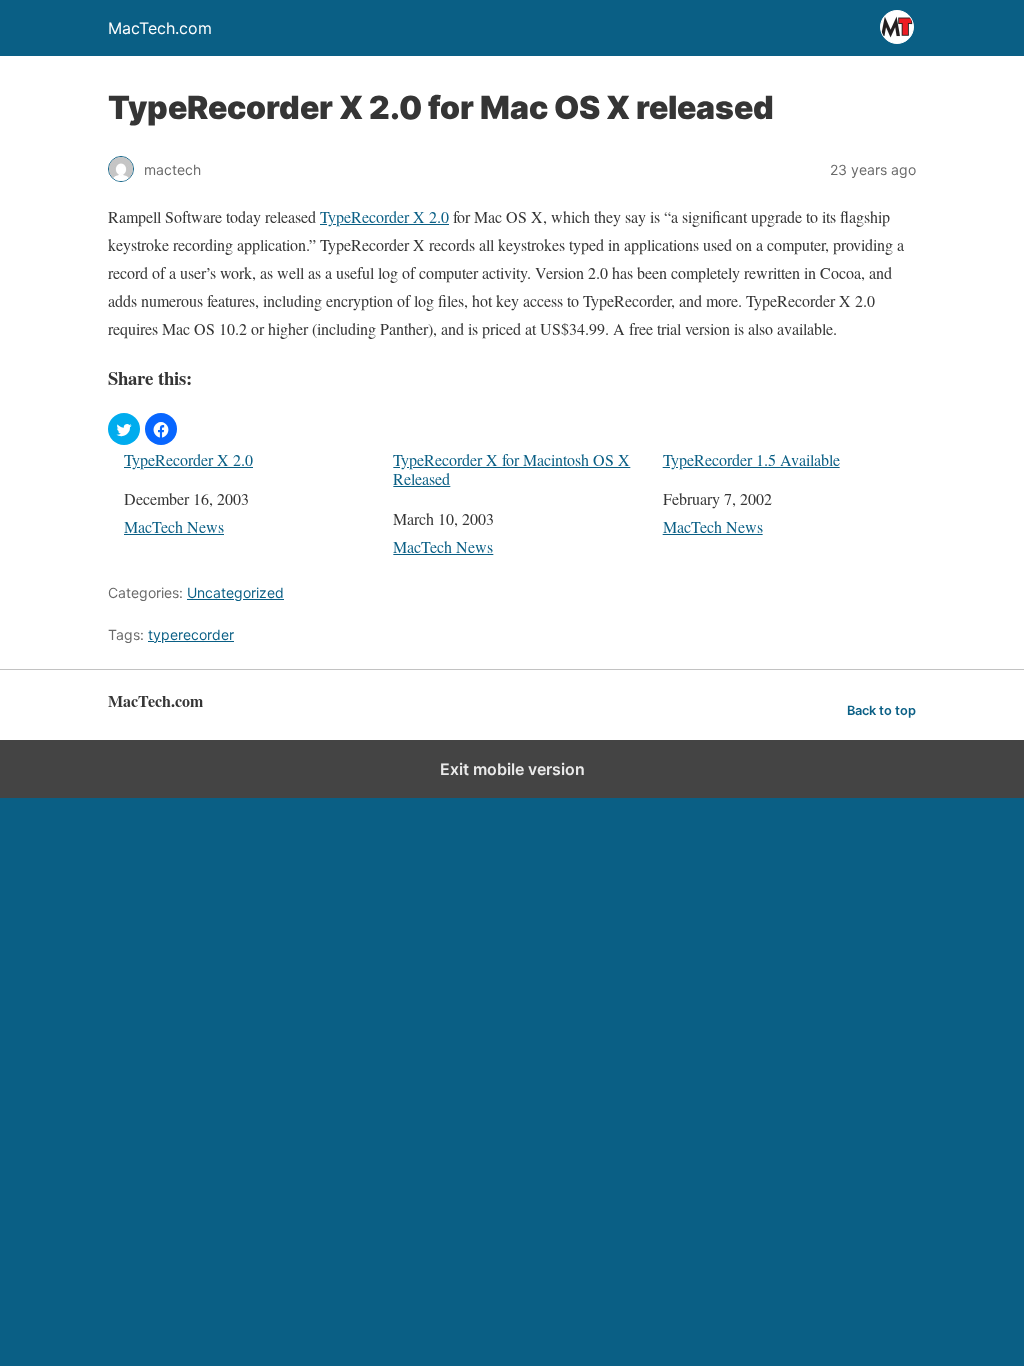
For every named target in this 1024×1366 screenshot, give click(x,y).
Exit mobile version (512, 769)
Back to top (881, 710)
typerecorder (191, 634)
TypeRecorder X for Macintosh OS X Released (511, 469)
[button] (124, 429)
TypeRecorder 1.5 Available (751, 459)
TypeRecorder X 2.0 (384, 216)
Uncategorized (235, 592)
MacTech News (174, 526)
